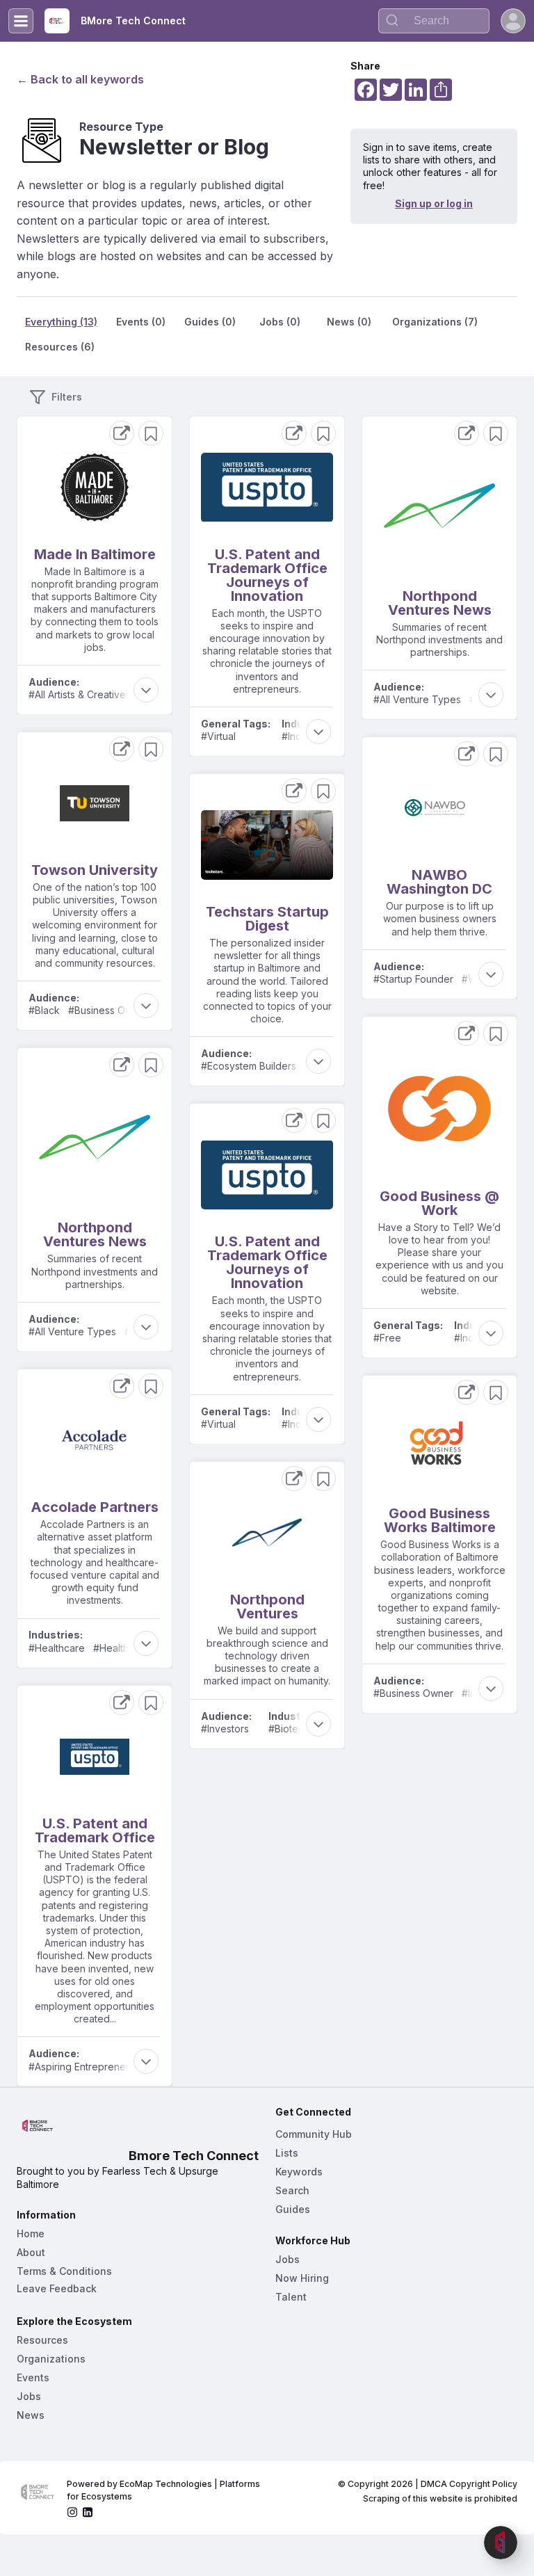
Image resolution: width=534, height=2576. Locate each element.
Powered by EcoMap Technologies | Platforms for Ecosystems (164, 2490)
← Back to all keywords (80, 79)
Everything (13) (61, 322)
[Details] (122, 433)
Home (31, 2233)
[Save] (151, 433)
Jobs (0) (280, 322)
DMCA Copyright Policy (469, 2484)
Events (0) (141, 322)
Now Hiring (302, 2278)
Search (292, 2190)
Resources (42, 2340)
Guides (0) (210, 322)
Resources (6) (60, 347)
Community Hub (314, 2134)
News (31, 2415)
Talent (291, 2297)
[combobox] (434, 21)
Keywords (299, 2172)
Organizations (51, 2359)
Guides (293, 2209)
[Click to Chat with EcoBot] (501, 2543)
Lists (287, 2153)
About (31, 2252)
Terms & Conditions (64, 2271)
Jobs (29, 2396)
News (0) (349, 322)
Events (33, 2377)
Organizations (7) (435, 322)
